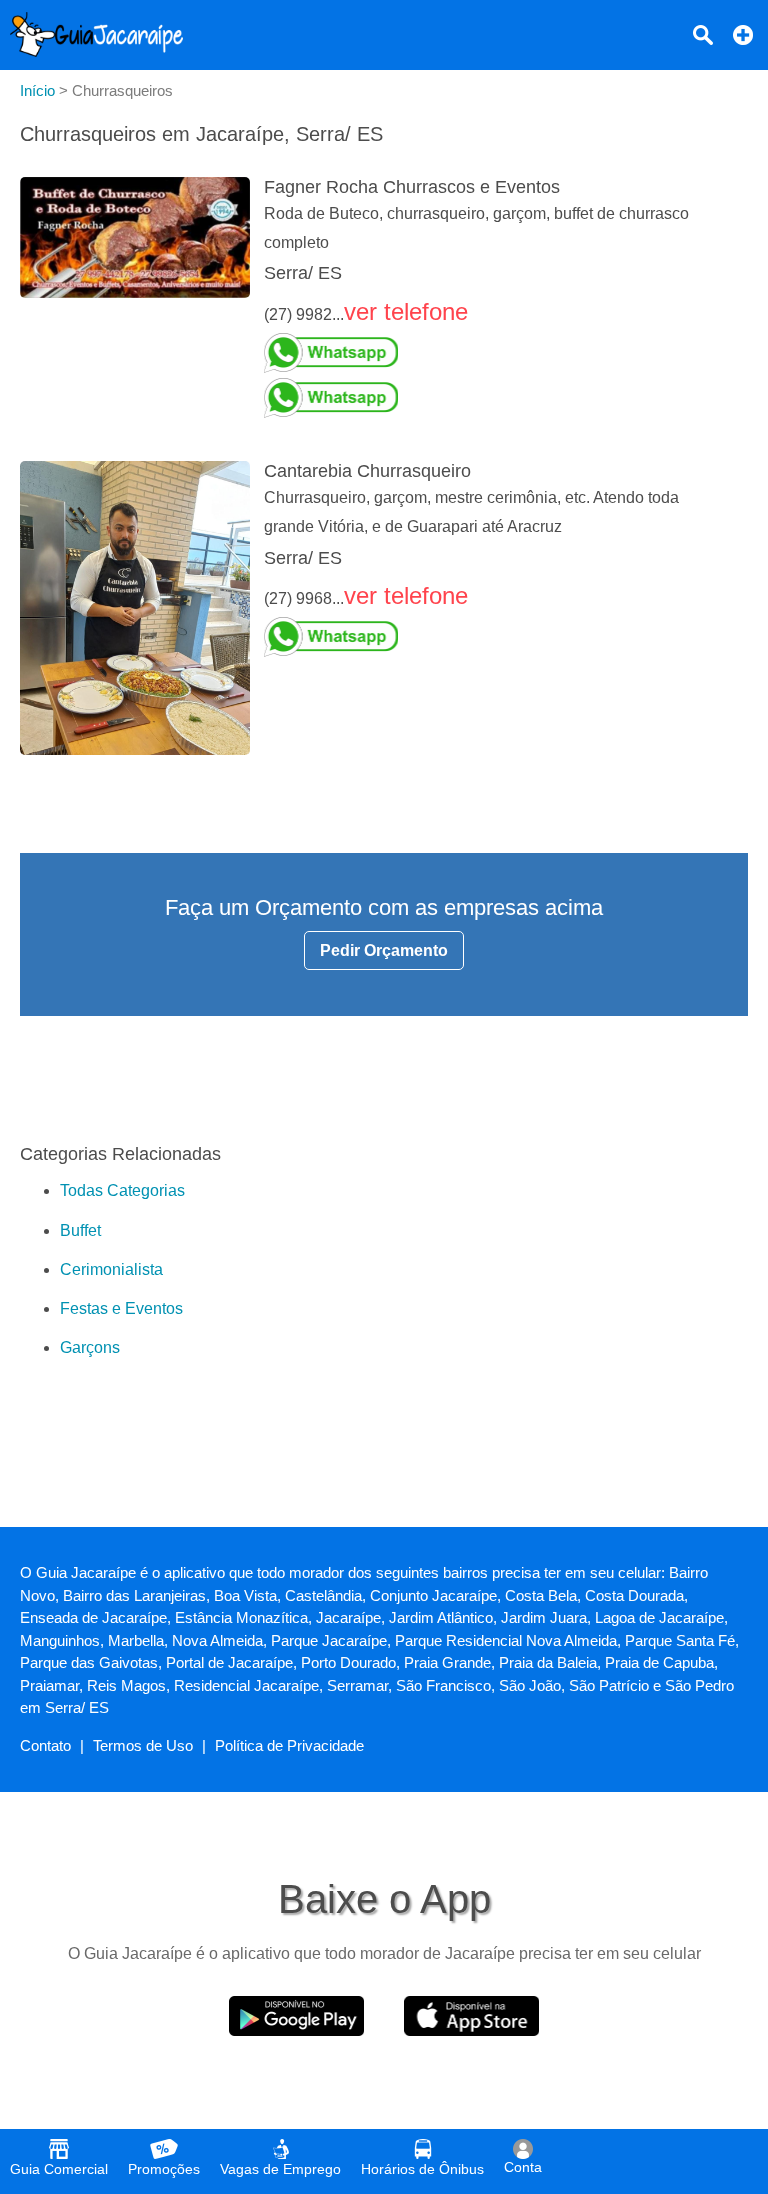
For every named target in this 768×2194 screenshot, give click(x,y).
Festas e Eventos (121, 1308)
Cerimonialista (111, 1269)
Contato (45, 1745)
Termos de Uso (143, 1745)
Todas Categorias (122, 1190)
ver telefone (406, 311)
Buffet (80, 1230)
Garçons (90, 1347)
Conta (523, 2167)
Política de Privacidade (289, 1745)
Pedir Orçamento (384, 950)
